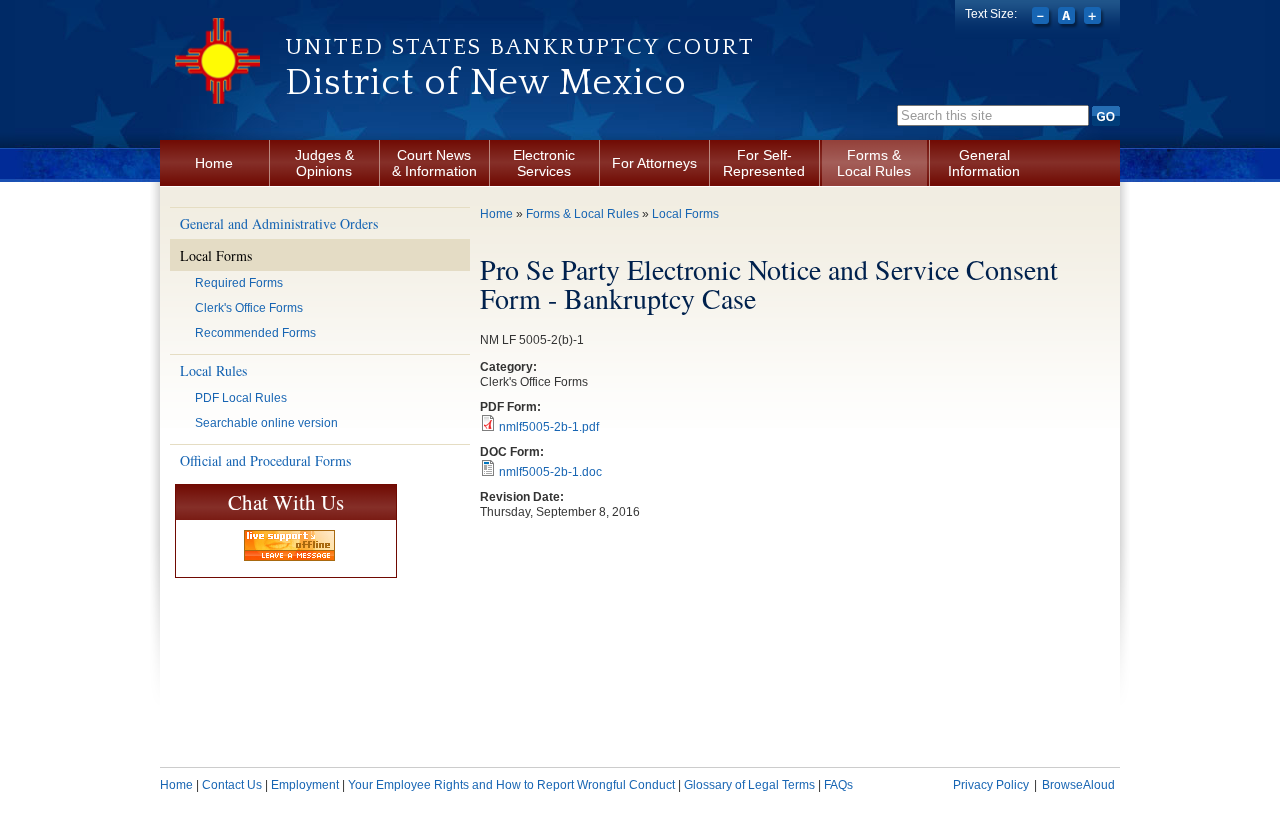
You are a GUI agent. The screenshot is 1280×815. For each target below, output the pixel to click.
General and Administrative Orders (279, 223)
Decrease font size (1042, 18)
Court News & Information (434, 163)
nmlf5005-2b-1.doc (550, 472)
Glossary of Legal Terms (749, 785)
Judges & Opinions (324, 163)
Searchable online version (266, 423)
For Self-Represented (764, 163)
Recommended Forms (255, 333)
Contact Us (232, 785)
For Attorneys (654, 163)
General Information (984, 163)
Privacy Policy (991, 785)
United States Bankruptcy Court (520, 47)
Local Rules (213, 370)
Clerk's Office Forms (249, 308)
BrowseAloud (1078, 785)
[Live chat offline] (289, 545)
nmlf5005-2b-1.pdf (549, 427)
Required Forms (239, 283)
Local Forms (216, 255)
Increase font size (1094, 18)
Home (214, 163)
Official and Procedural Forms (265, 460)
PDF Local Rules (241, 398)
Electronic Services (544, 163)
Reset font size (1068, 18)
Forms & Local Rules (874, 163)
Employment (305, 785)
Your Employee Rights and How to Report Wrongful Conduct (511, 785)
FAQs (838, 785)
